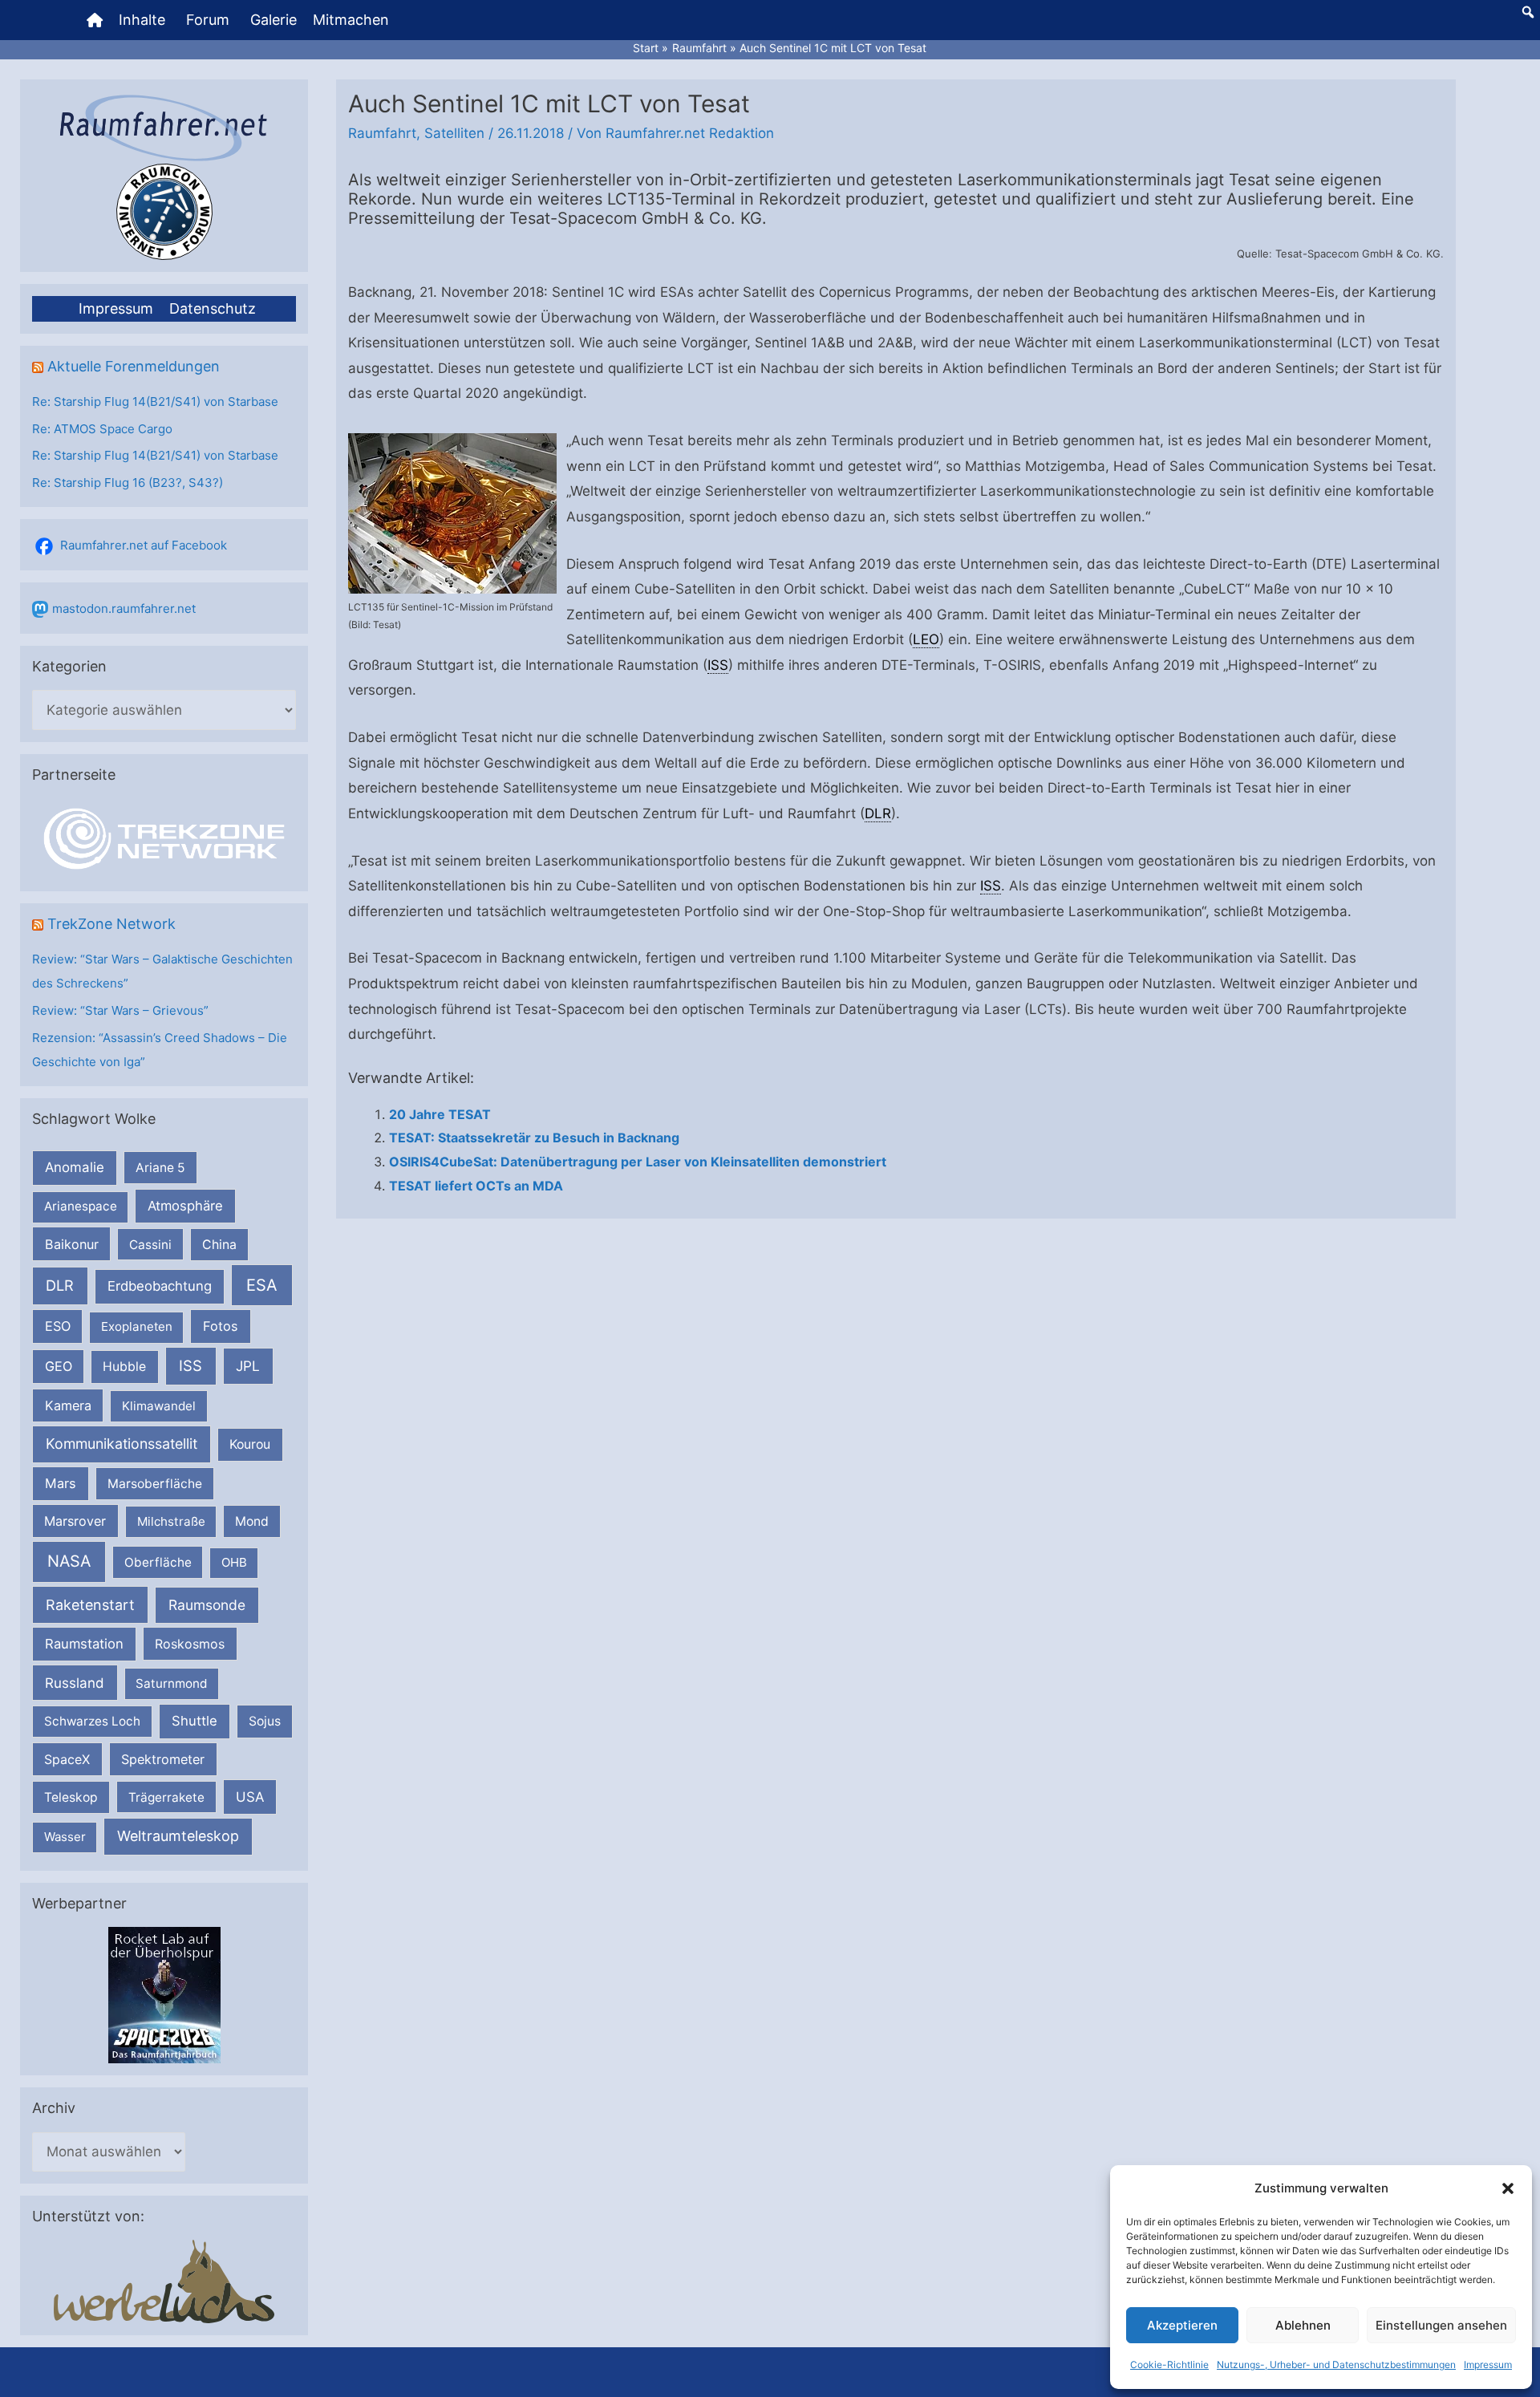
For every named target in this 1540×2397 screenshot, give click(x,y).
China (219, 1245)
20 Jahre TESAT (440, 1114)
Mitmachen (351, 20)
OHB (234, 1562)
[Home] (95, 20)
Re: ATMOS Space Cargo (102, 429)
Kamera (68, 1405)
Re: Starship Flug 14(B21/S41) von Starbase (155, 402)
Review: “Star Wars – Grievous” (120, 1010)
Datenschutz (213, 308)
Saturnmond (171, 1683)
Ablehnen (1303, 2325)
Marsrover (75, 1521)
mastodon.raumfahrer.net (124, 608)
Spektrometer (163, 1759)
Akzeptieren (1182, 2325)
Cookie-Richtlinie (1169, 2365)
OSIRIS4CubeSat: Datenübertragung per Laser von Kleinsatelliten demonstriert (638, 1162)
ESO (58, 1326)
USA (250, 1797)
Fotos (221, 1326)
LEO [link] (926, 639)
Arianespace (81, 1206)
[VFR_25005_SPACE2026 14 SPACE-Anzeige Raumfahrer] (164, 1995)
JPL (248, 1366)
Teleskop (71, 1797)
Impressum (1488, 2365)
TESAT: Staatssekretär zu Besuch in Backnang (534, 1138)
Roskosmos (190, 1644)
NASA (69, 1561)
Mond (252, 1521)
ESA (262, 1285)
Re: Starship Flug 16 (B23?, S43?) (128, 483)
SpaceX (67, 1759)
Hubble (124, 1367)
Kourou (250, 1444)
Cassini (150, 1245)
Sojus (265, 1721)
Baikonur (72, 1244)
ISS (190, 1365)
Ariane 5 (160, 1168)
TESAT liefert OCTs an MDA (476, 1186)
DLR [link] (878, 813)
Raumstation (84, 1644)
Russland (75, 1683)
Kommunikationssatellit (122, 1444)
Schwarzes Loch (92, 1721)
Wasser (65, 1837)
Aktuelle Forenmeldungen (134, 366)
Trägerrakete (166, 1797)
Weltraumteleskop (178, 1836)
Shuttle (195, 1721)
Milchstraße (171, 1521)
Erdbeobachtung (160, 1286)
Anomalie (75, 1167)
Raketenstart (90, 1605)
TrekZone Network (111, 924)
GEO (59, 1366)
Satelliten (454, 133)
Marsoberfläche (155, 1484)
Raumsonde (207, 1605)
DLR (60, 1285)
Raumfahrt (382, 133)
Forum (208, 20)
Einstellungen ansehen (1441, 2325)
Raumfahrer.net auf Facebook (144, 545)
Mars (61, 1483)
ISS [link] (718, 665)
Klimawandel (159, 1406)
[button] (1508, 2188)
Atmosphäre (185, 1206)
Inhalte (142, 20)
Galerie (274, 20)
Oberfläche (158, 1562)
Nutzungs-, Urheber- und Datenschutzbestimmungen (1336, 2365)
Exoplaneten (137, 1326)
